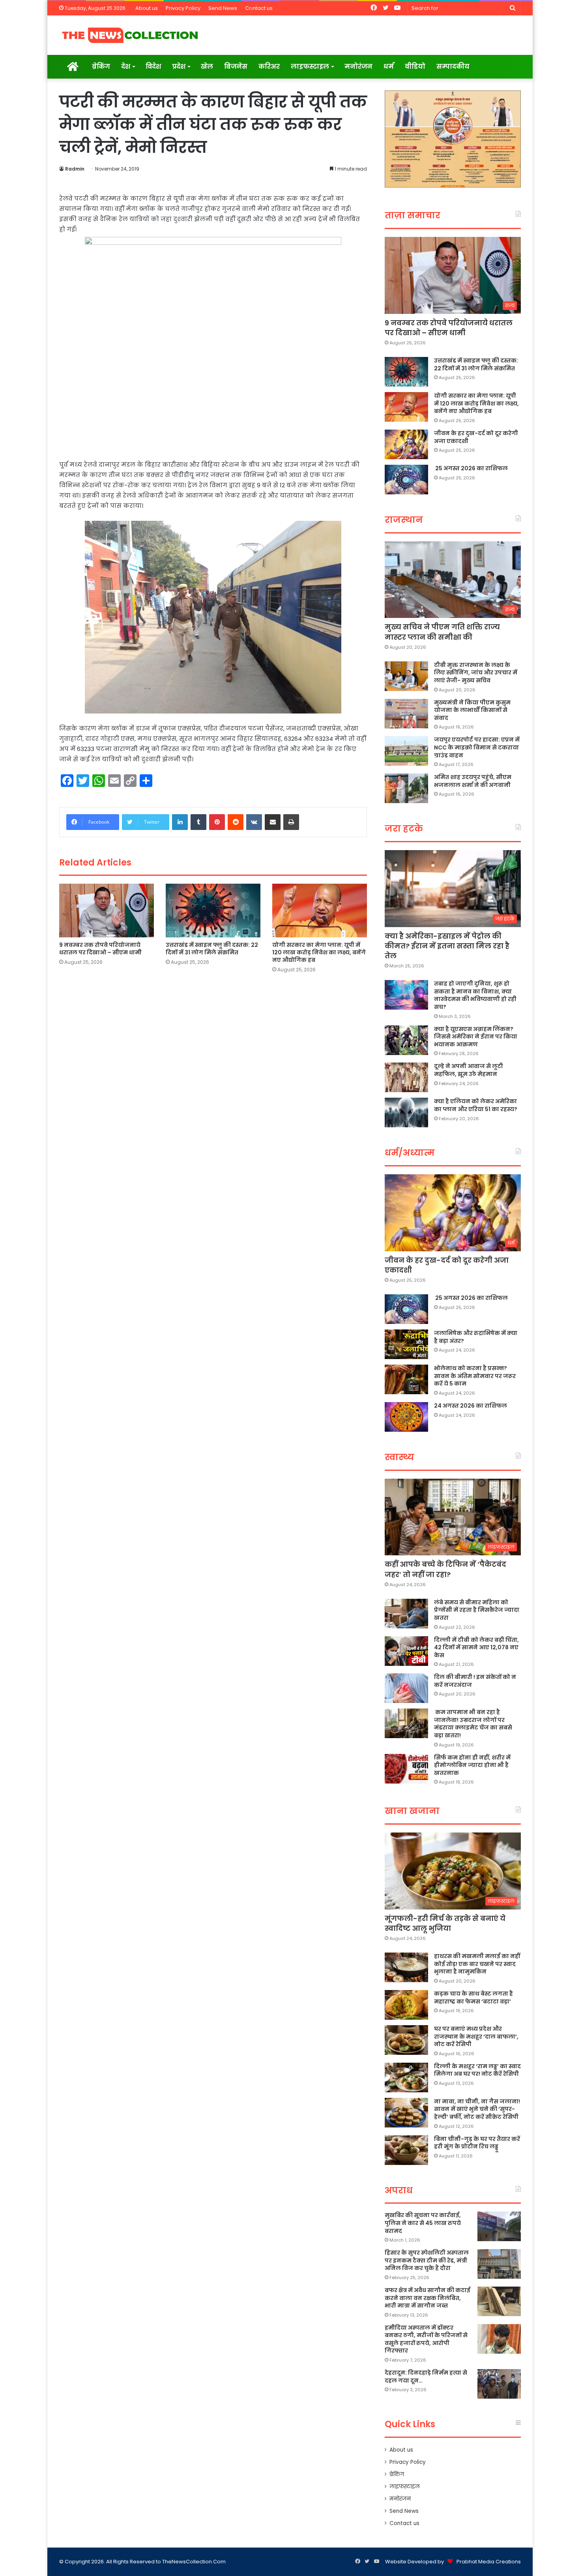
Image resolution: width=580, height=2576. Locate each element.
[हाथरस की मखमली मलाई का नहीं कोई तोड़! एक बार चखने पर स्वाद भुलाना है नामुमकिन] (406, 1967)
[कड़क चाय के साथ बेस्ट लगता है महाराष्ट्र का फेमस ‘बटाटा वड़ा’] (406, 2005)
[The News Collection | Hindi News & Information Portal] (130, 35)
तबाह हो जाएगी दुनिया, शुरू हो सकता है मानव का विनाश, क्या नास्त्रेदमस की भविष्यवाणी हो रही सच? (475, 995)
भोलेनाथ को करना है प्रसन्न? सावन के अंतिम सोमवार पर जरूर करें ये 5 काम (475, 1376)
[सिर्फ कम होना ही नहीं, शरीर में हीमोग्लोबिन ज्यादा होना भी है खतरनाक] (406, 1769)
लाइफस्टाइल (310, 67)
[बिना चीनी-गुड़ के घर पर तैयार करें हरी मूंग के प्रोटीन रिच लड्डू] (406, 2150)
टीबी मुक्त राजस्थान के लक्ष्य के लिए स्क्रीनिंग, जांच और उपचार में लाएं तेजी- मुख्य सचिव (476, 673)
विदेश (153, 67)
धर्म (389, 67)
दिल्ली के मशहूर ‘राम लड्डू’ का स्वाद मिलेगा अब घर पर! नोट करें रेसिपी (477, 2070)
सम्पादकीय (453, 67)
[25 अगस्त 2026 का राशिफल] (406, 480)
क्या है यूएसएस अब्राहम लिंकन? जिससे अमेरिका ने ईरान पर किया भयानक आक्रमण (476, 1037)
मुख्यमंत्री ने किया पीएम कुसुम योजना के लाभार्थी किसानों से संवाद (472, 710)
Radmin (75, 169)
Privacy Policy (183, 8)
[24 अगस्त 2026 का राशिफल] (406, 1417)
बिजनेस (236, 67)
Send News (223, 8)
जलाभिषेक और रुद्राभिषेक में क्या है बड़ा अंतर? (476, 1337)
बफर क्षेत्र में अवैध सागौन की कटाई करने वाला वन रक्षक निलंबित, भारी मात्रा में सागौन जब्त (428, 2298)
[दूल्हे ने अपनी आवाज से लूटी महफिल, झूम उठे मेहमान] (406, 1077)
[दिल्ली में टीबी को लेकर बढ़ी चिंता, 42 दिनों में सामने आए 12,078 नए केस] (406, 1651)
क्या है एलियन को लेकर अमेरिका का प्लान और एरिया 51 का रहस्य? (476, 1105)
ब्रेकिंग (101, 67)
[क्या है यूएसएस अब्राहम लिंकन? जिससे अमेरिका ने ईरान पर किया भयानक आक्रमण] (406, 1040)
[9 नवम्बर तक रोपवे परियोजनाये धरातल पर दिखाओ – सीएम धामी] (107, 910)
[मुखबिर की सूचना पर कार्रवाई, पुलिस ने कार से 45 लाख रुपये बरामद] (499, 2226)
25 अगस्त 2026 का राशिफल (471, 468)
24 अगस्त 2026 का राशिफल (471, 1406)
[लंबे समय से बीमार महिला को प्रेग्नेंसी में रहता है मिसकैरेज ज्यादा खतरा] (406, 1614)
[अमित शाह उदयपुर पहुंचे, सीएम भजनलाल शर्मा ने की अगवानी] (406, 788)
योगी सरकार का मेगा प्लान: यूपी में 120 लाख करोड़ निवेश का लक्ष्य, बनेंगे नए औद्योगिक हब (319, 952)
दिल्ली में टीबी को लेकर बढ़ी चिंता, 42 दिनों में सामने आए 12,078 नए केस (476, 1648)
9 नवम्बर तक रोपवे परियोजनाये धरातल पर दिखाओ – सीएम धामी (100, 949)
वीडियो (415, 67)
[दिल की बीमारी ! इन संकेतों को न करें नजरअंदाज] (406, 1688)
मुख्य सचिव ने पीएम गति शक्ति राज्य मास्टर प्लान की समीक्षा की (442, 632)
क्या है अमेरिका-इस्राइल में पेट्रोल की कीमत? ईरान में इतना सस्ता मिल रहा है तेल (447, 946)
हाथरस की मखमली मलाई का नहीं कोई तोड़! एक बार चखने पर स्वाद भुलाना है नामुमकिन (477, 1964)
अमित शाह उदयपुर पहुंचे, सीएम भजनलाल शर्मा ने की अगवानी (473, 781)
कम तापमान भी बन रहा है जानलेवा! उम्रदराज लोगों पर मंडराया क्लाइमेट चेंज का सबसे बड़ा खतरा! (473, 1724)
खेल (207, 67)
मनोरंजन (358, 67)
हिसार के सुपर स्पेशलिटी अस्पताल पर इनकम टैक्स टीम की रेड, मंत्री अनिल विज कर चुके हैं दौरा (427, 2260)
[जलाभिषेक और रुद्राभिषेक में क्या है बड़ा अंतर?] (406, 1344)
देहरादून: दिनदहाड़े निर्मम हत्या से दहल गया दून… (426, 2377)
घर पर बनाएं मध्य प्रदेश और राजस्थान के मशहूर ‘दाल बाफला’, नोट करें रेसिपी (476, 2036)
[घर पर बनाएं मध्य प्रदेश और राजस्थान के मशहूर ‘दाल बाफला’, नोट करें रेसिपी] (406, 2040)
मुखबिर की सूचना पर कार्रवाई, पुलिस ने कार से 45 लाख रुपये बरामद (423, 2223)
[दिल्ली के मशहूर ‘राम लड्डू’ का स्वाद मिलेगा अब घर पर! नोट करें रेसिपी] (406, 2078)
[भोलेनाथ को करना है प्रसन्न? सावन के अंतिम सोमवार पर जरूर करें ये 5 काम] (406, 1379)
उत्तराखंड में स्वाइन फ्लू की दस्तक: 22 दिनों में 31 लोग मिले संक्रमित (212, 949)
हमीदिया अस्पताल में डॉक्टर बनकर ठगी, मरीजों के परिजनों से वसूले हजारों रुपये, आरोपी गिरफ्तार (426, 2339)
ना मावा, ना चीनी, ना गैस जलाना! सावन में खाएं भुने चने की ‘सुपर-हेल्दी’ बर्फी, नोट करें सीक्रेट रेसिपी (477, 2109)
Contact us (259, 8)
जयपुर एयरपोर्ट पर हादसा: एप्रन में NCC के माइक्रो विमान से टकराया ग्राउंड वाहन (477, 747)
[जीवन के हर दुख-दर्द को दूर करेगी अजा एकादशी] (406, 444)
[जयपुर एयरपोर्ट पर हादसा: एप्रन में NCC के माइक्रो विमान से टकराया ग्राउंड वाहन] (406, 751)
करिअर (269, 67)
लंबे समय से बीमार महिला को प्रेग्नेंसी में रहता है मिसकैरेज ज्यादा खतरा (477, 1610)
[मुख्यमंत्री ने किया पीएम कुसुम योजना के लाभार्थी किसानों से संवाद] (406, 714)
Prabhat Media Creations (489, 2562)
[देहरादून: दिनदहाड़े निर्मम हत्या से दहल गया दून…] (499, 2384)
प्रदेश (179, 67)
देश (126, 67)
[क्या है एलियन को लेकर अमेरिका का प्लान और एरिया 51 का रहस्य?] (406, 1112)
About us (147, 8)
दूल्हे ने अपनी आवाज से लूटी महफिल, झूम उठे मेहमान (469, 1070)
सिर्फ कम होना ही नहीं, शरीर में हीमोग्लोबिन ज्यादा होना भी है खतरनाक (472, 1765)
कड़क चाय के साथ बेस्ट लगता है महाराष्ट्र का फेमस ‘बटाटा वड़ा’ (473, 1998)
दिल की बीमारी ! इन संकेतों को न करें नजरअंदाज (475, 1681)
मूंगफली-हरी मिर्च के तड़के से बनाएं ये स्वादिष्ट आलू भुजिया (445, 1923)
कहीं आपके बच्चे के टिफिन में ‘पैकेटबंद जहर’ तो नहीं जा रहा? (445, 1569)
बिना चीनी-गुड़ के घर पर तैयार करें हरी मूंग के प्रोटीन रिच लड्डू (477, 2143)
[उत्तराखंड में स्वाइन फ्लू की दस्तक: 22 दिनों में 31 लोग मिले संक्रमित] (213, 910)
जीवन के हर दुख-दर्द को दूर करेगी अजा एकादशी (476, 437)
